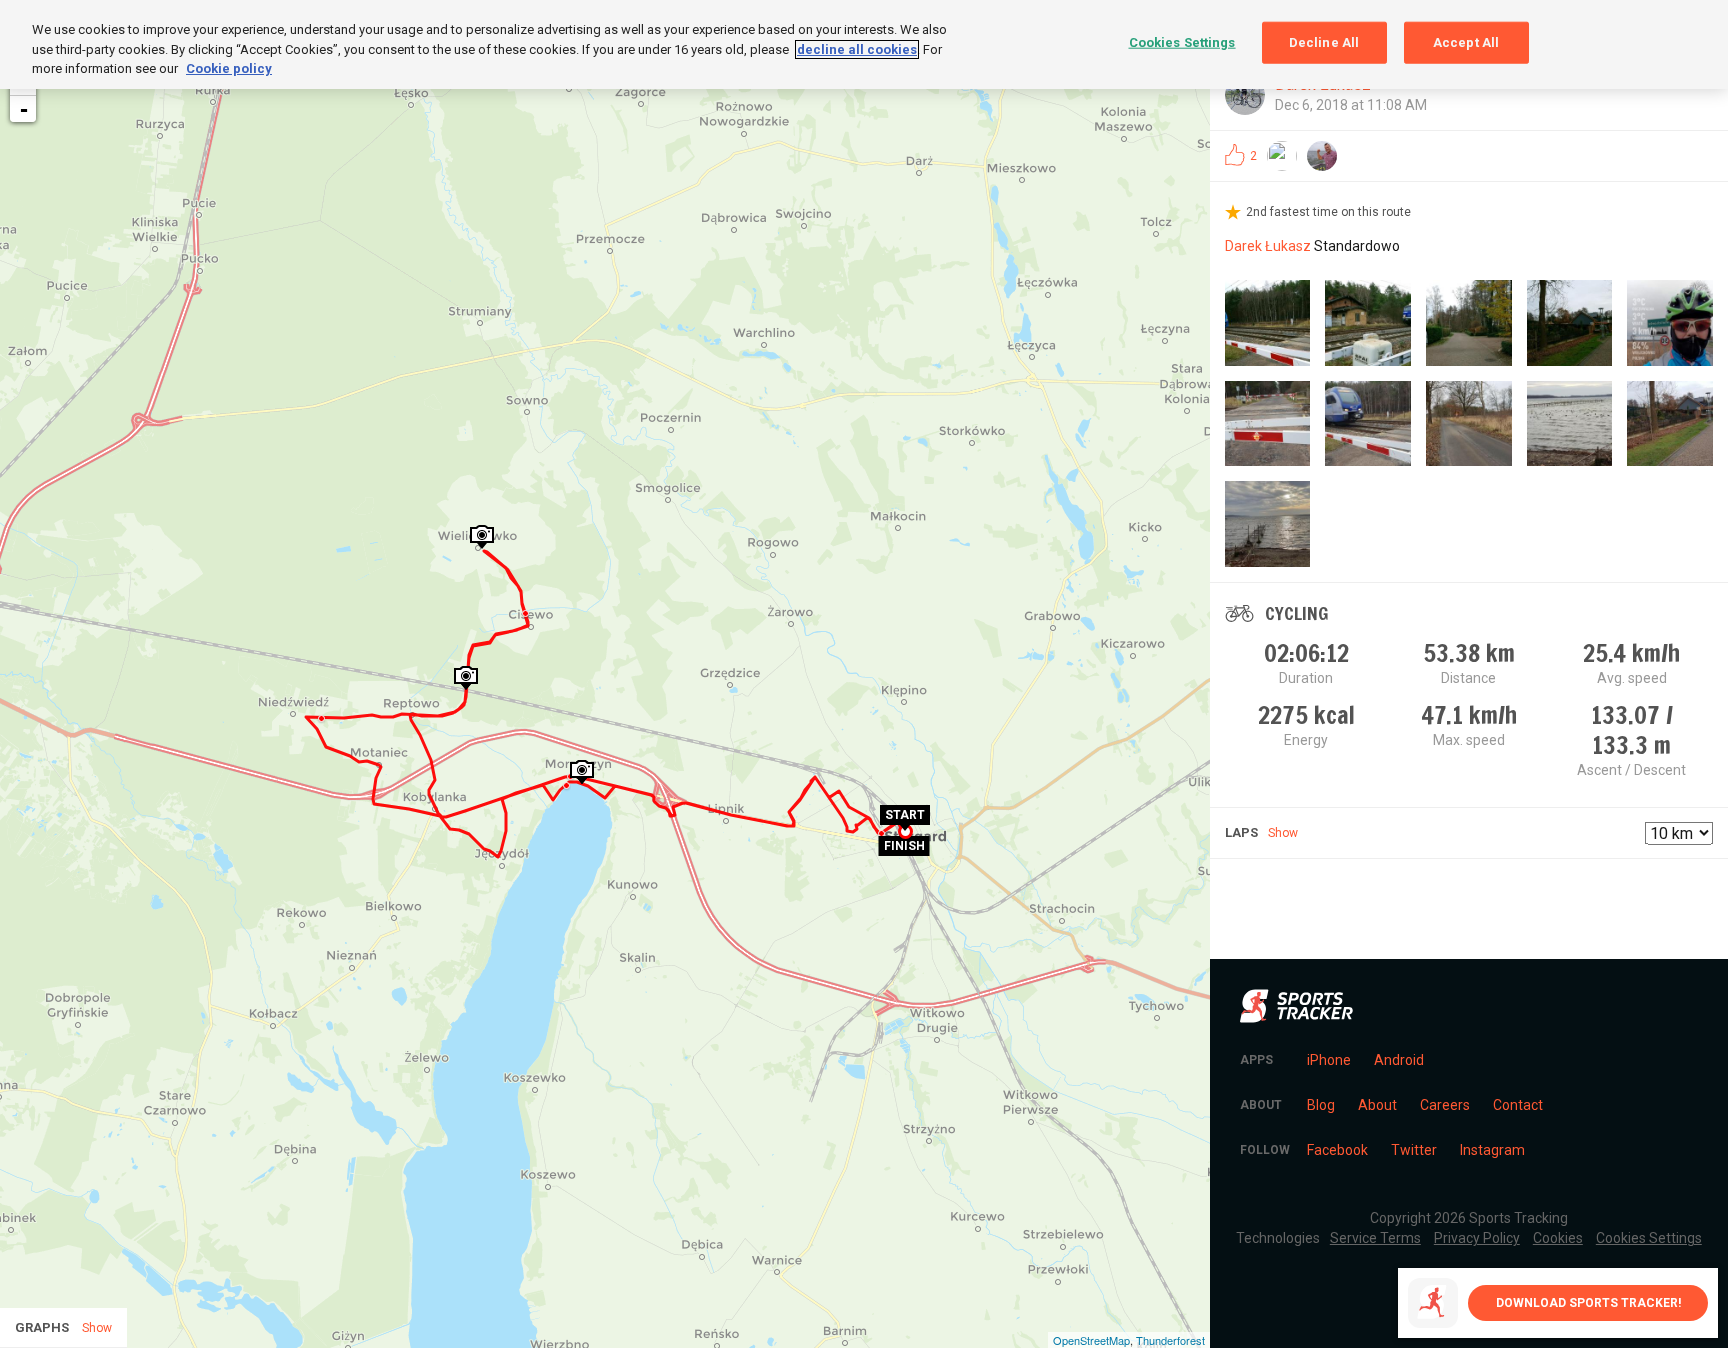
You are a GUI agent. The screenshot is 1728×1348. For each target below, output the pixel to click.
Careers (1445, 1105)
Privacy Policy (1477, 1238)
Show (1283, 833)
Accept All (1466, 42)
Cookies (1558, 1238)
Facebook (1337, 1150)
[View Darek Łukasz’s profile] (1245, 95)
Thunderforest (1170, 1340)
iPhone (1329, 1060)
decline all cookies (857, 49)
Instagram (1492, 1150)
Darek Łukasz (1268, 246)
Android (1399, 1060)
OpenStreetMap (1091, 1340)
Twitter (1414, 1150)
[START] (905, 828)
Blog (1321, 1105)
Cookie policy (229, 68)
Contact (1518, 1105)
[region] (864, 44)
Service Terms (1375, 1238)
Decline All (1324, 42)
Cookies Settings (1182, 42)
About (1377, 1105)
